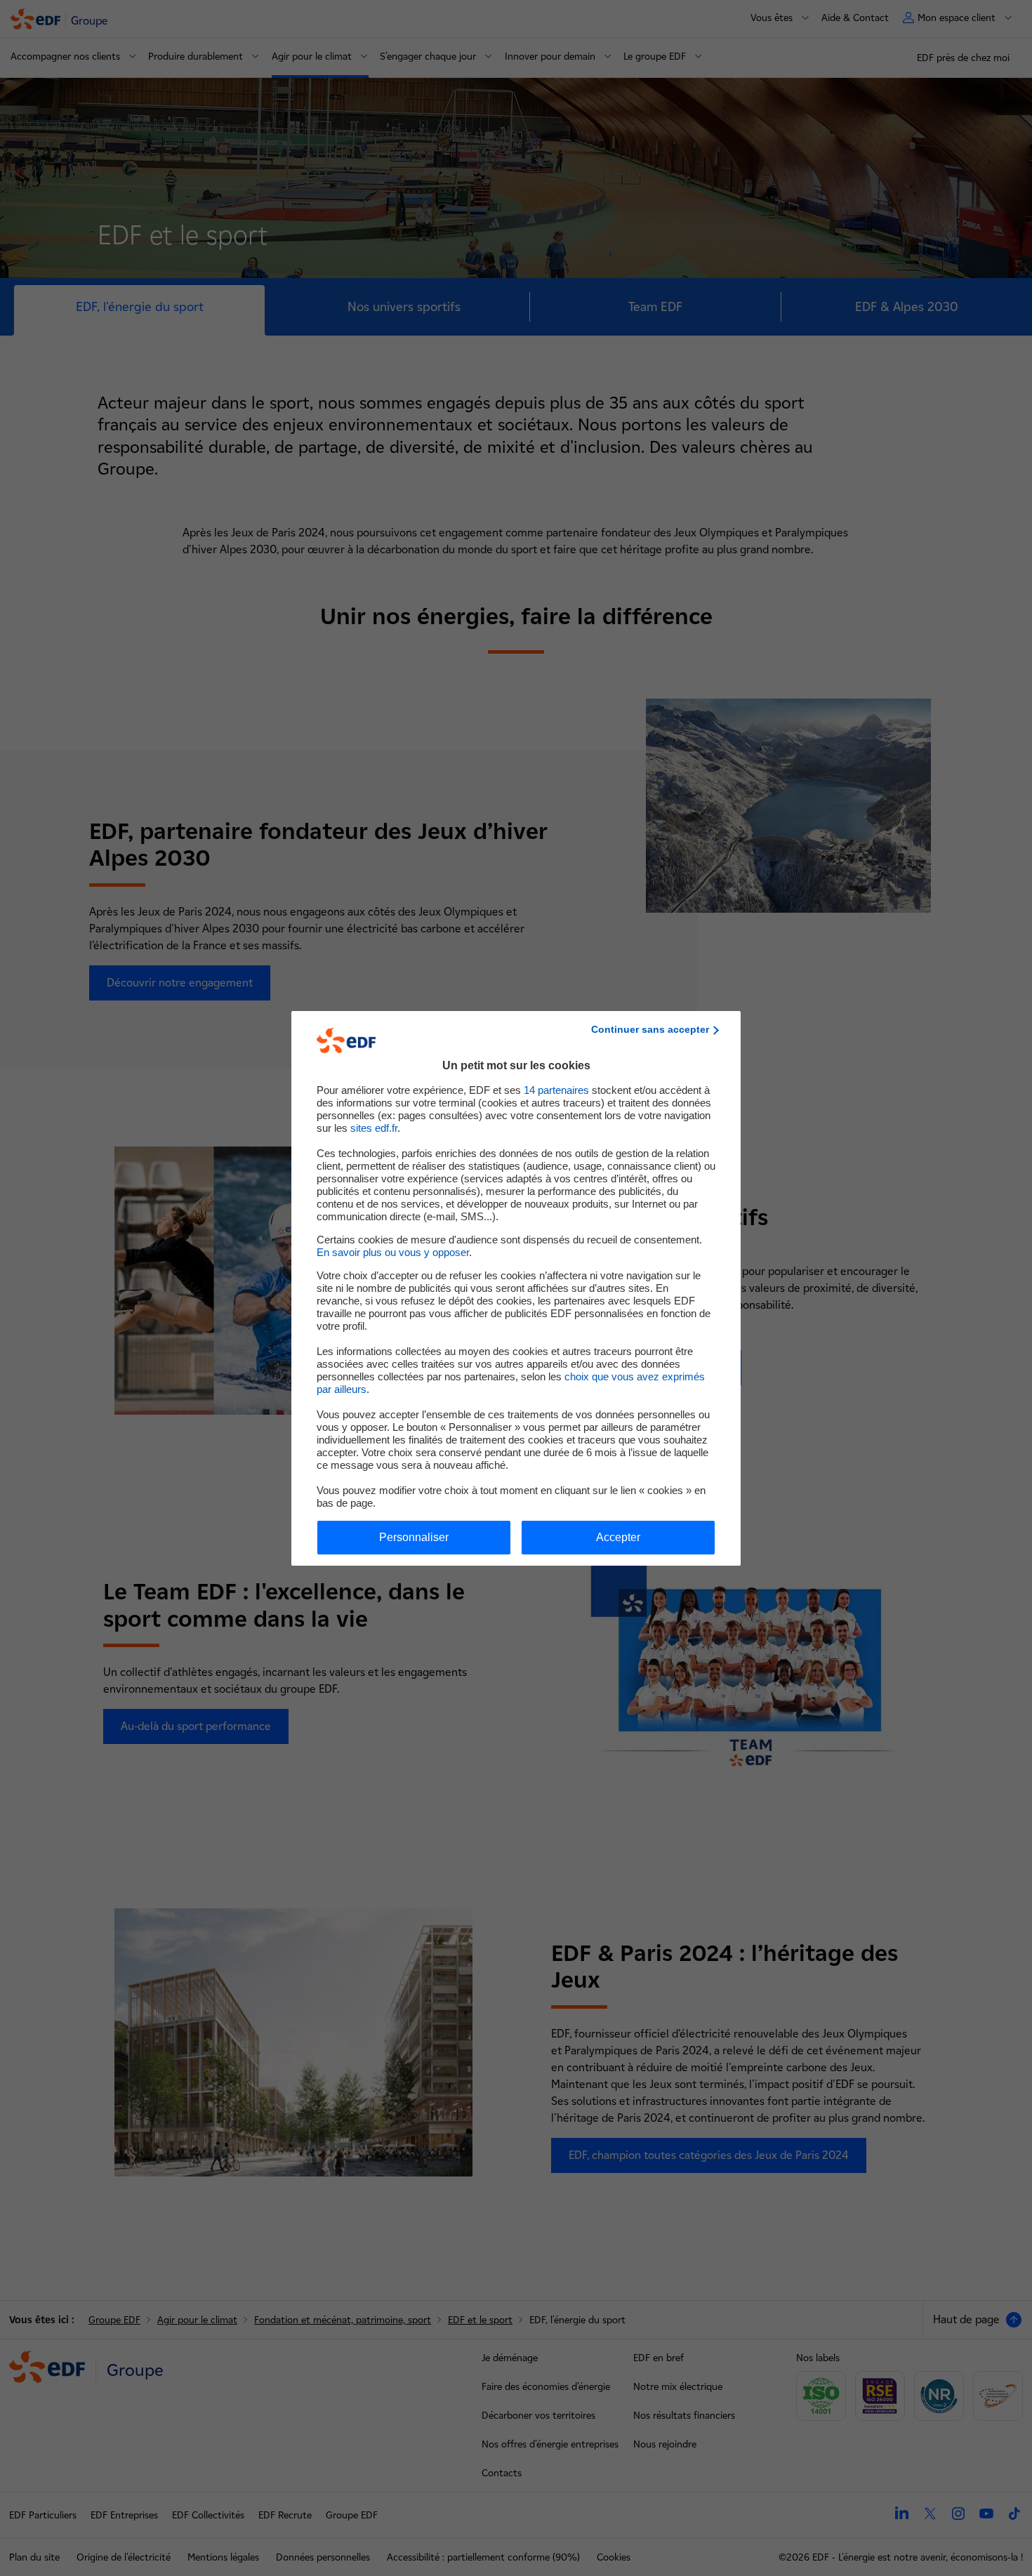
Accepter (618, 1537)
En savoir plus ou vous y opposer (393, 1252)
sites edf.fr (374, 1128)
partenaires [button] (556, 1090)
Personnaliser (414, 1537)
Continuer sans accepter (650, 1029)
